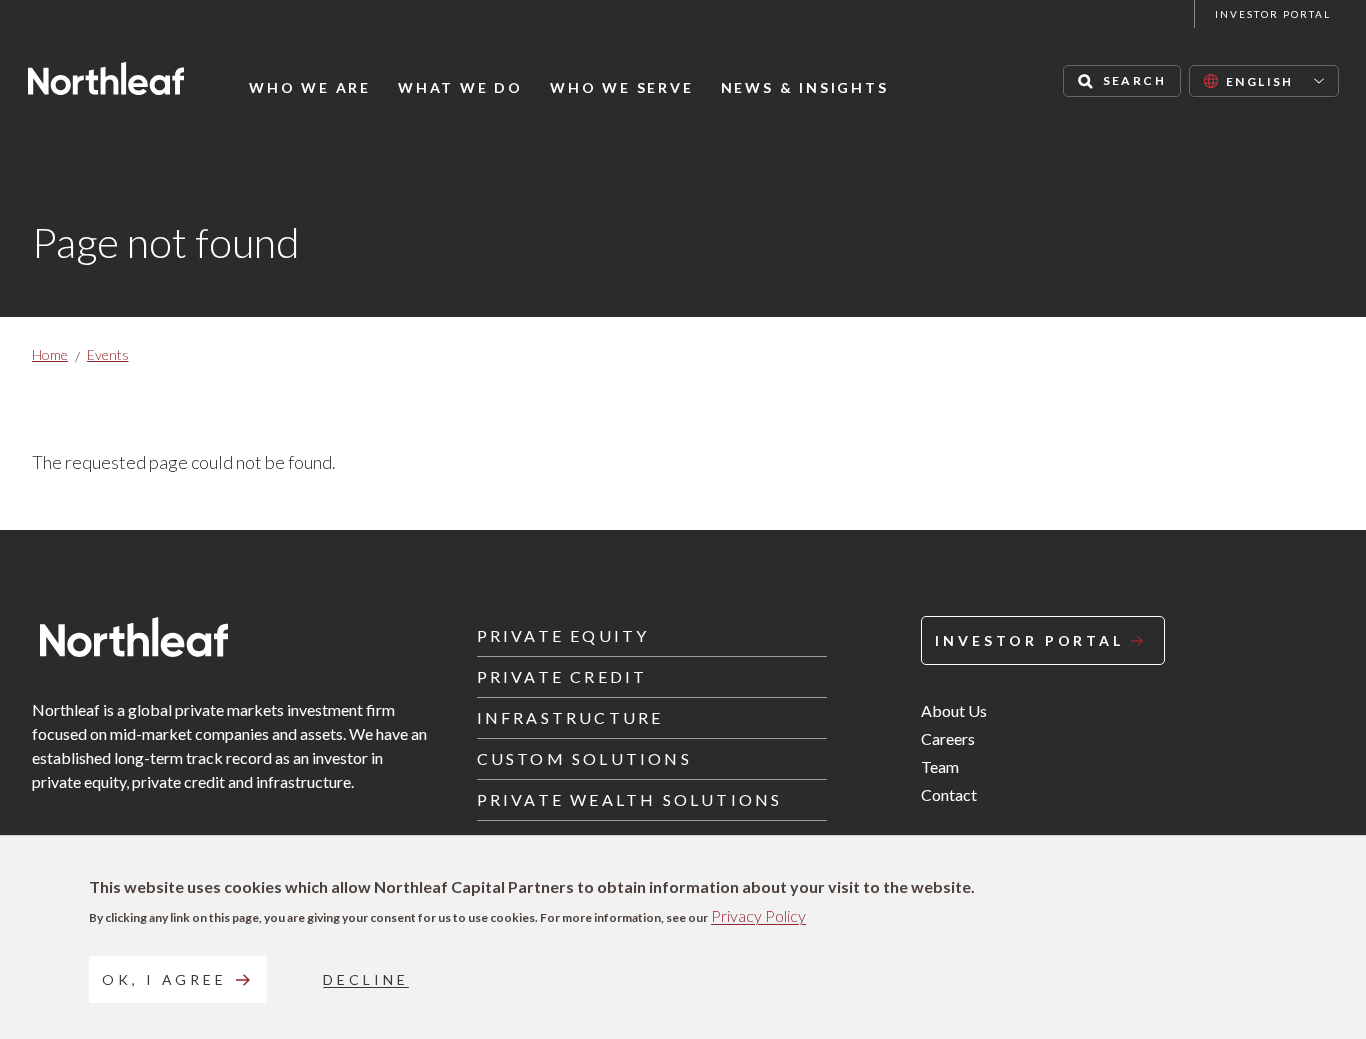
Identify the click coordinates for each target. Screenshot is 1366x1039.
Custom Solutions (584, 758)
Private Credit (562, 676)
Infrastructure (570, 717)
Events (108, 354)
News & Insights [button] (805, 88)
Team (940, 766)
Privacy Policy (758, 915)
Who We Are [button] (310, 88)
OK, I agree (164, 979)
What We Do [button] (460, 88)
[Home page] (106, 78)
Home (50, 354)
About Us (954, 710)
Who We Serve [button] (622, 88)
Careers (948, 738)
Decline (365, 979)
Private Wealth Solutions (630, 799)
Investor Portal (1273, 14)
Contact (949, 794)
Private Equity (563, 635)
